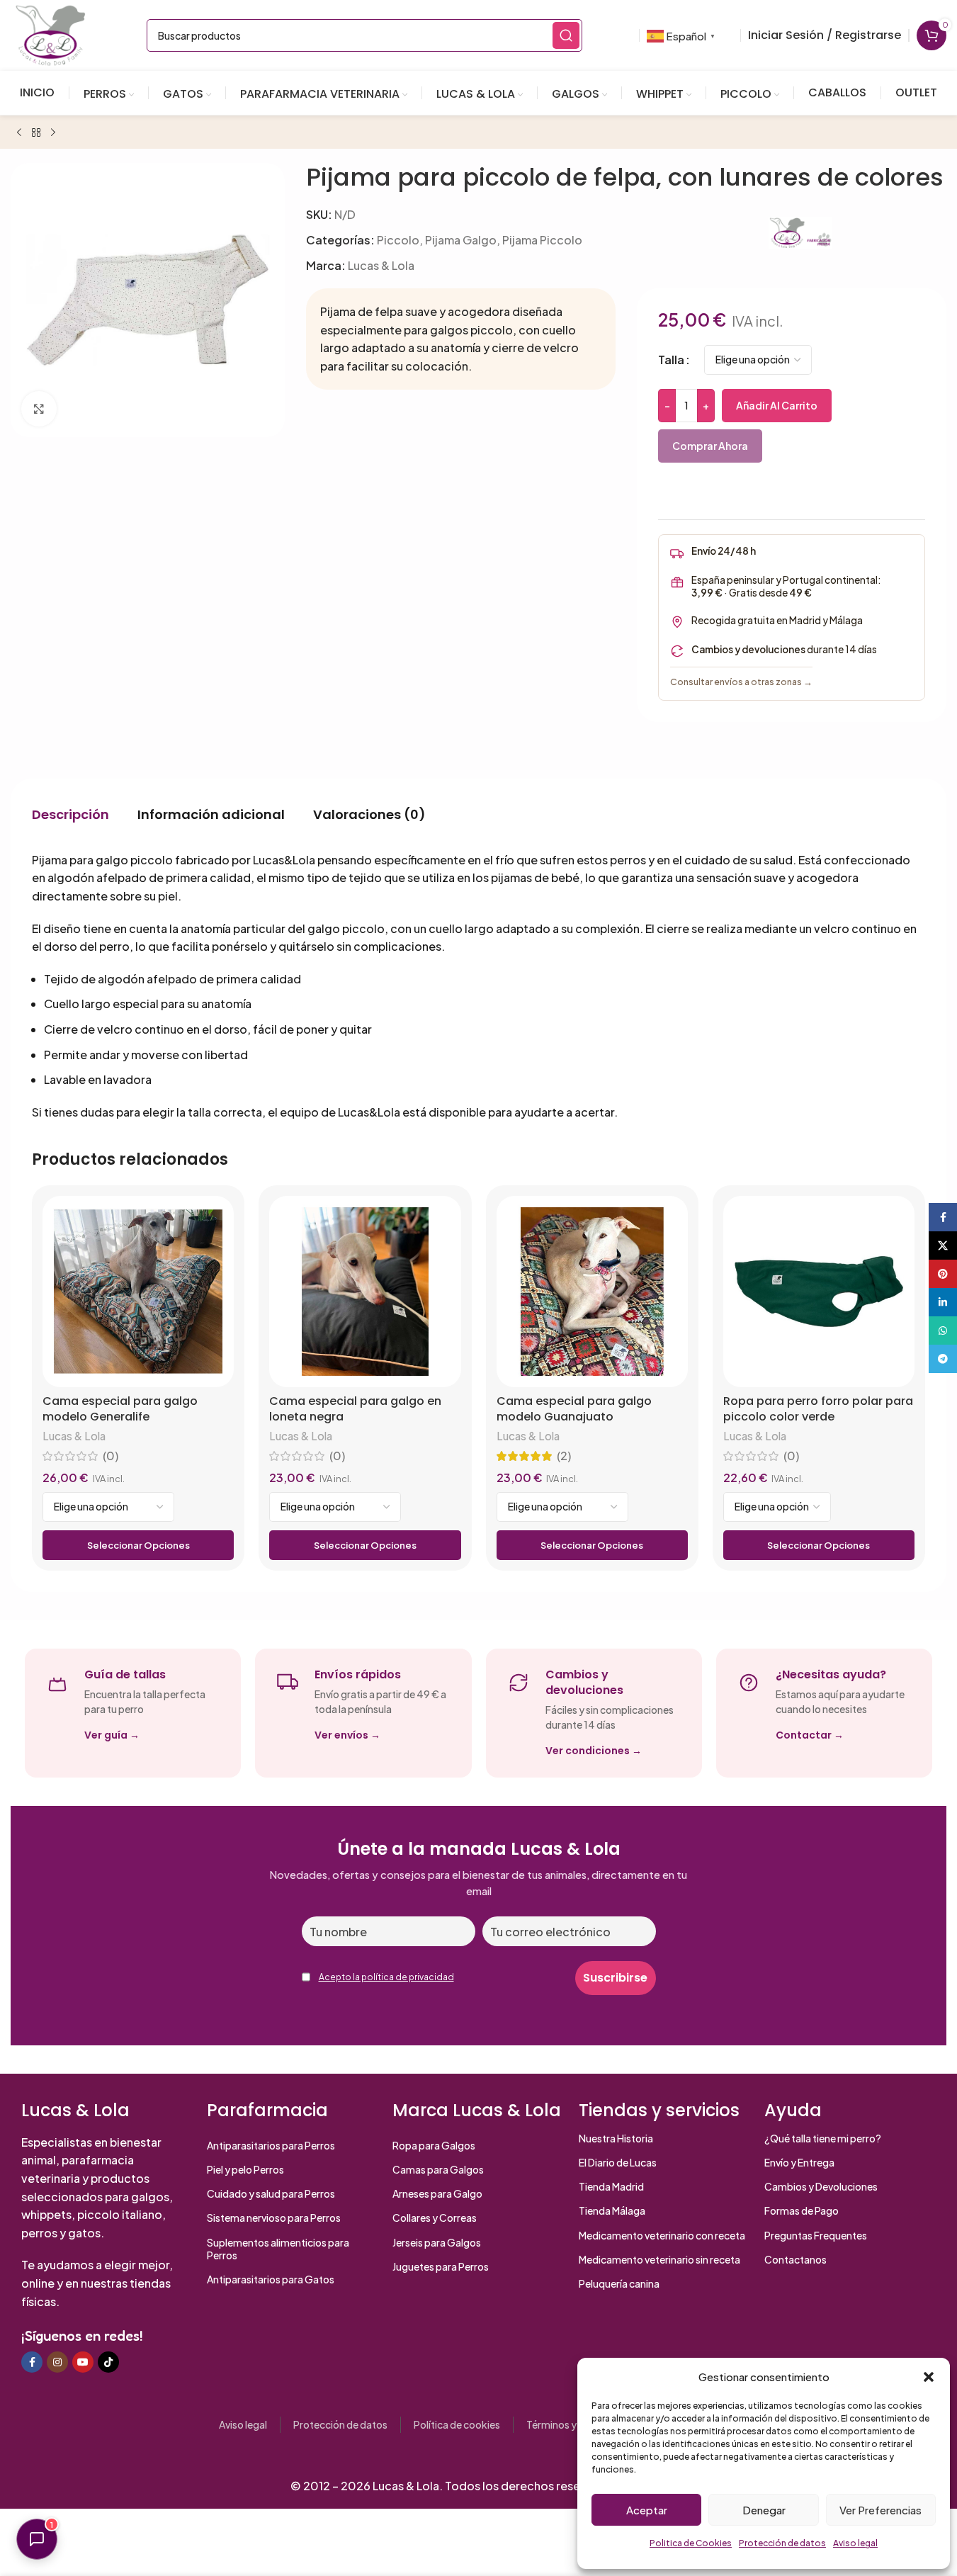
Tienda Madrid (611, 2186)
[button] (929, 2377)
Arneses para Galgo (437, 2193)
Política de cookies (457, 2424)
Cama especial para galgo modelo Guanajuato (574, 1409)
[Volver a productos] (36, 133)
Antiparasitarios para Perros (271, 2145)
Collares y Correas (435, 2218)
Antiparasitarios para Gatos (271, 2279)
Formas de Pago (802, 2210)
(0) (111, 1456)
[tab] (70, 815)
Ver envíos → (347, 1735)
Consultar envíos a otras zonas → (741, 682)
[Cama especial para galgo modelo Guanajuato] (592, 1292)
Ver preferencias (880, 2510)
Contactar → (810, 1735)
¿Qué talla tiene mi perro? (823, 2138)
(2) (564, 1456)
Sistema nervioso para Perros (274, 2218)
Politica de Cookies (691, 2543)
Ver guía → (112, 1735)
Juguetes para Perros (441, 2266)
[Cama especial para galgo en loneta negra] (365, 1292)
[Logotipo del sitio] (50, 34)
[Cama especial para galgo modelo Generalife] (138, 1292)
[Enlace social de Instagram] (57, 2362)
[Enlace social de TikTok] (108, 2362)
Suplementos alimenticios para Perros (278, 2249)
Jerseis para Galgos (437, 2242)
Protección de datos (782, 2543)
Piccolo (398, 240)
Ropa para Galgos (434, 2145)
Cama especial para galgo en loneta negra (355, 1409)
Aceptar (647, 2510)
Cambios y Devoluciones (821, 2186)
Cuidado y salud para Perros (271, 2193)
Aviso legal (855, 2543)
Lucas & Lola (381, 265)
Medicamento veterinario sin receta (659, 2259)
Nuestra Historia (616, 2138)
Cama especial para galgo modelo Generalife (120, 1409)
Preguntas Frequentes (816, 2235)
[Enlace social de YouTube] (83, 2362)
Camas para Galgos (438, 2169)
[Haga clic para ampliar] (39, 409)
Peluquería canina (619, 2283)
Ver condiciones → (594, 1751)
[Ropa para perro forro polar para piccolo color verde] (819, 1292)
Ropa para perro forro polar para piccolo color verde (818, 1409)
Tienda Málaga (612, 2210)
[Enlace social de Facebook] (32, 2362)
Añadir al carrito (777, 405)
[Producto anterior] (19, 133)
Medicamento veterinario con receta (662, 2235)
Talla (671, 360)
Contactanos (795, 2259)
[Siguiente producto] (53, 133)
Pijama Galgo (461, 240)
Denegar (764, 2510)
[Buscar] (566, 35)
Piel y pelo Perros (245, 2169)
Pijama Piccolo (542, 240)
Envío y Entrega (799, 2162)
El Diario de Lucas (618, 2162)
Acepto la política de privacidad (386, 1977)
